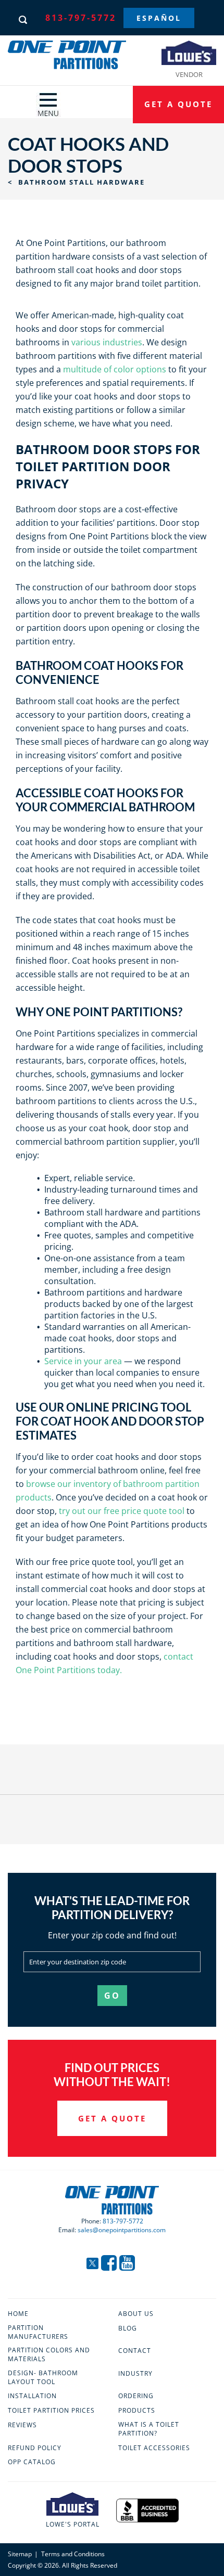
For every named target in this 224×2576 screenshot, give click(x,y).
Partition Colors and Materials (49, 2355)
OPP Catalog (32, 2462)
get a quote (178, 104)
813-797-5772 (81, 18)
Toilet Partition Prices (51, 2411)
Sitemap (20, 2554)
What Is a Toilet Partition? (149, 2429)
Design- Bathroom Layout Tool (43, 2378)
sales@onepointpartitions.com (122, 2230)
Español (159, 18)
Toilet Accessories (154, 2448)
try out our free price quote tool (122, 1511)
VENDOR (189, 74)
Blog (128, 2328)
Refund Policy (35, 2448)
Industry (135, 2374)
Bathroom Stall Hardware (76, 182)
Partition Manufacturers (38, 2332)
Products (137, 2411)
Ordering (136, 2396)
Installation (32, 2396)
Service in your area (83, 1361)
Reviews (22, 2425)
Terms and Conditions (73, 2554)
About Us (136, 2314)
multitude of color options (115, 369)
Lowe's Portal (73, 2524)
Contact (135, 2351)
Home (18, 2314)
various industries (107, 342)
